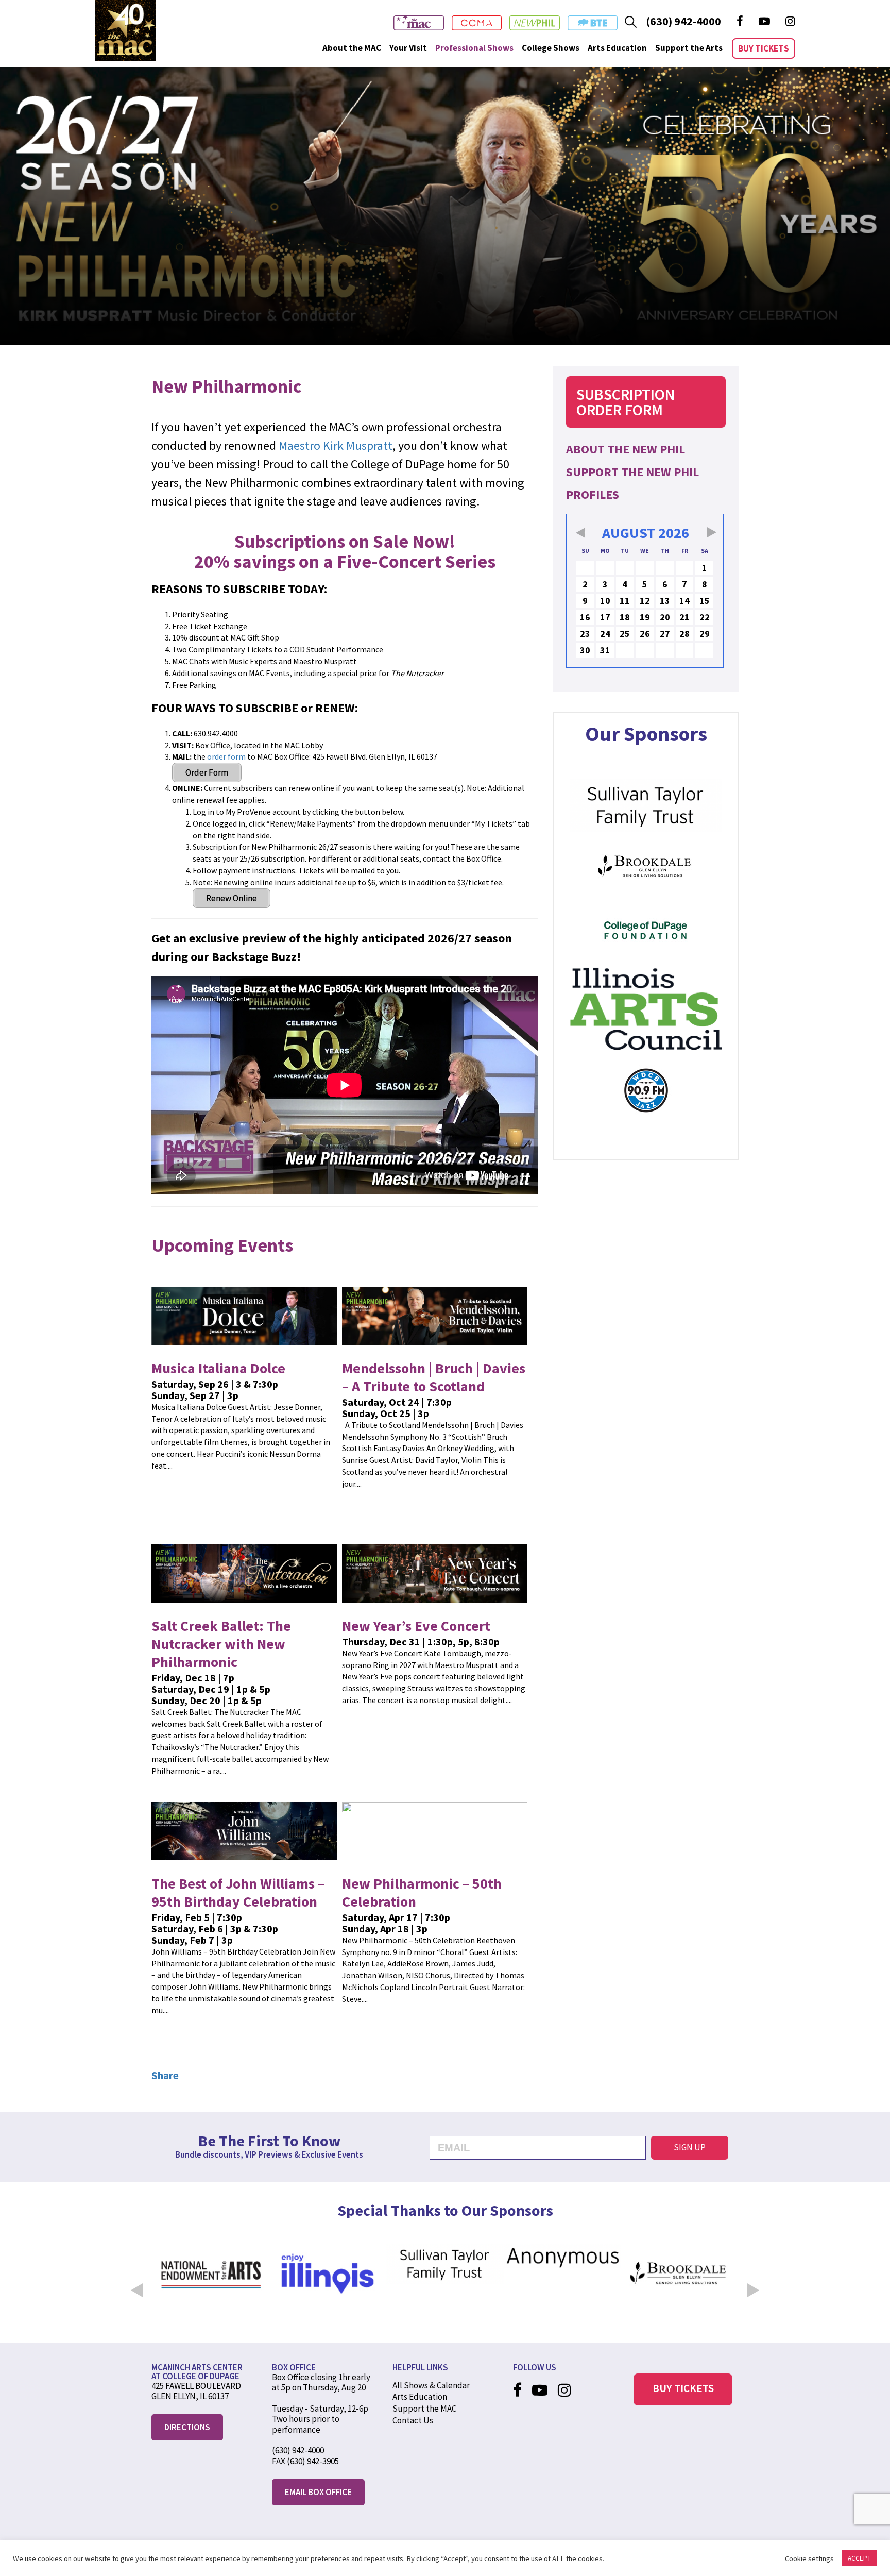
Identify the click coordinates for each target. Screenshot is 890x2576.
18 (625, 617)
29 (705, 634)
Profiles (593, 494)
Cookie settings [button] (809, 2558)
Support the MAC (424, 2409)
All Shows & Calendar (431, 2385)
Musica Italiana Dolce (218, 1368)
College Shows (551, 48)
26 (645, 634)
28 (684, 634)
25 (625, 634)
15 (705, 601)
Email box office (318, 2492)
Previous (136, 2283)
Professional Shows (474, 48)
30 (585, 650)
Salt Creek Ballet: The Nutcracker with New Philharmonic (221, 1644)
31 (605, 650)
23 (585, 634)
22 (705, 617)
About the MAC (352, 48)
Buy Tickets (764, 48)
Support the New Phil (632, 472)
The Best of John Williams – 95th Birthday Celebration (238, 1892)
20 (665, 617)
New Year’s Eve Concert (416, 1626)
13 (665, 601)
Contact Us (413, 2420)
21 (684, 617)
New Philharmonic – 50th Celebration (422, 1892)
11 (625, 601)
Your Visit (408, 48)
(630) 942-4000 (683, 21)
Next (754, 2283)
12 (645, 601)
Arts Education (617, 48)
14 (684, 601)
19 (645, 617)
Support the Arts (689, 48)
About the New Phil (626, 449)
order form (226, 756)
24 (605, 634)
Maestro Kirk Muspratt (336, 445)
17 (605, 617)
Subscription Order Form (626, 402)
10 (605, 601)
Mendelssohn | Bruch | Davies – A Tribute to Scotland (434, 1377)
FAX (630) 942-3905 (305, 2461)
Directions (187, 2427)
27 (665, 634)
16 (585, 617)
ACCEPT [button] (859, 2558)
